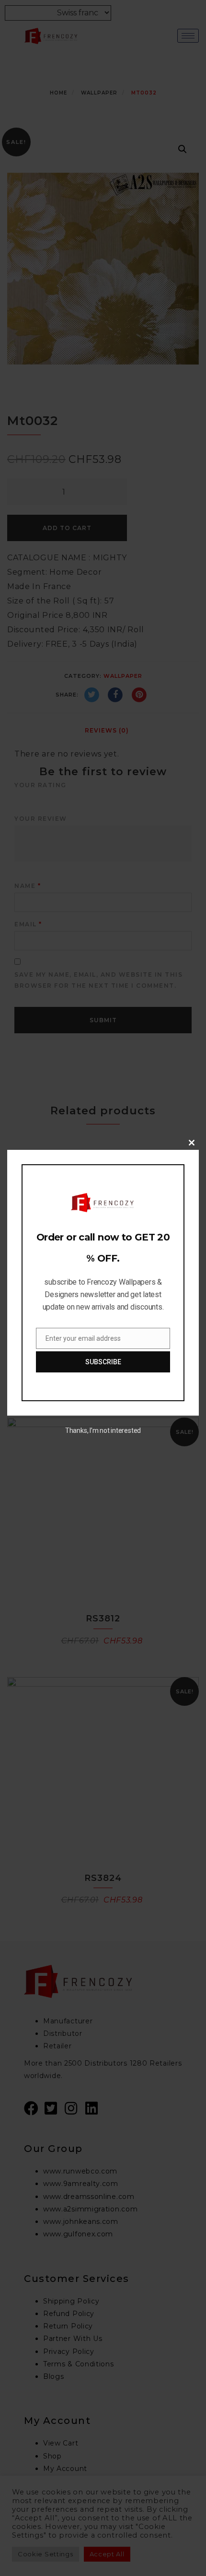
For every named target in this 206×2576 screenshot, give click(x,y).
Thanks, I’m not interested (103, 1430)
